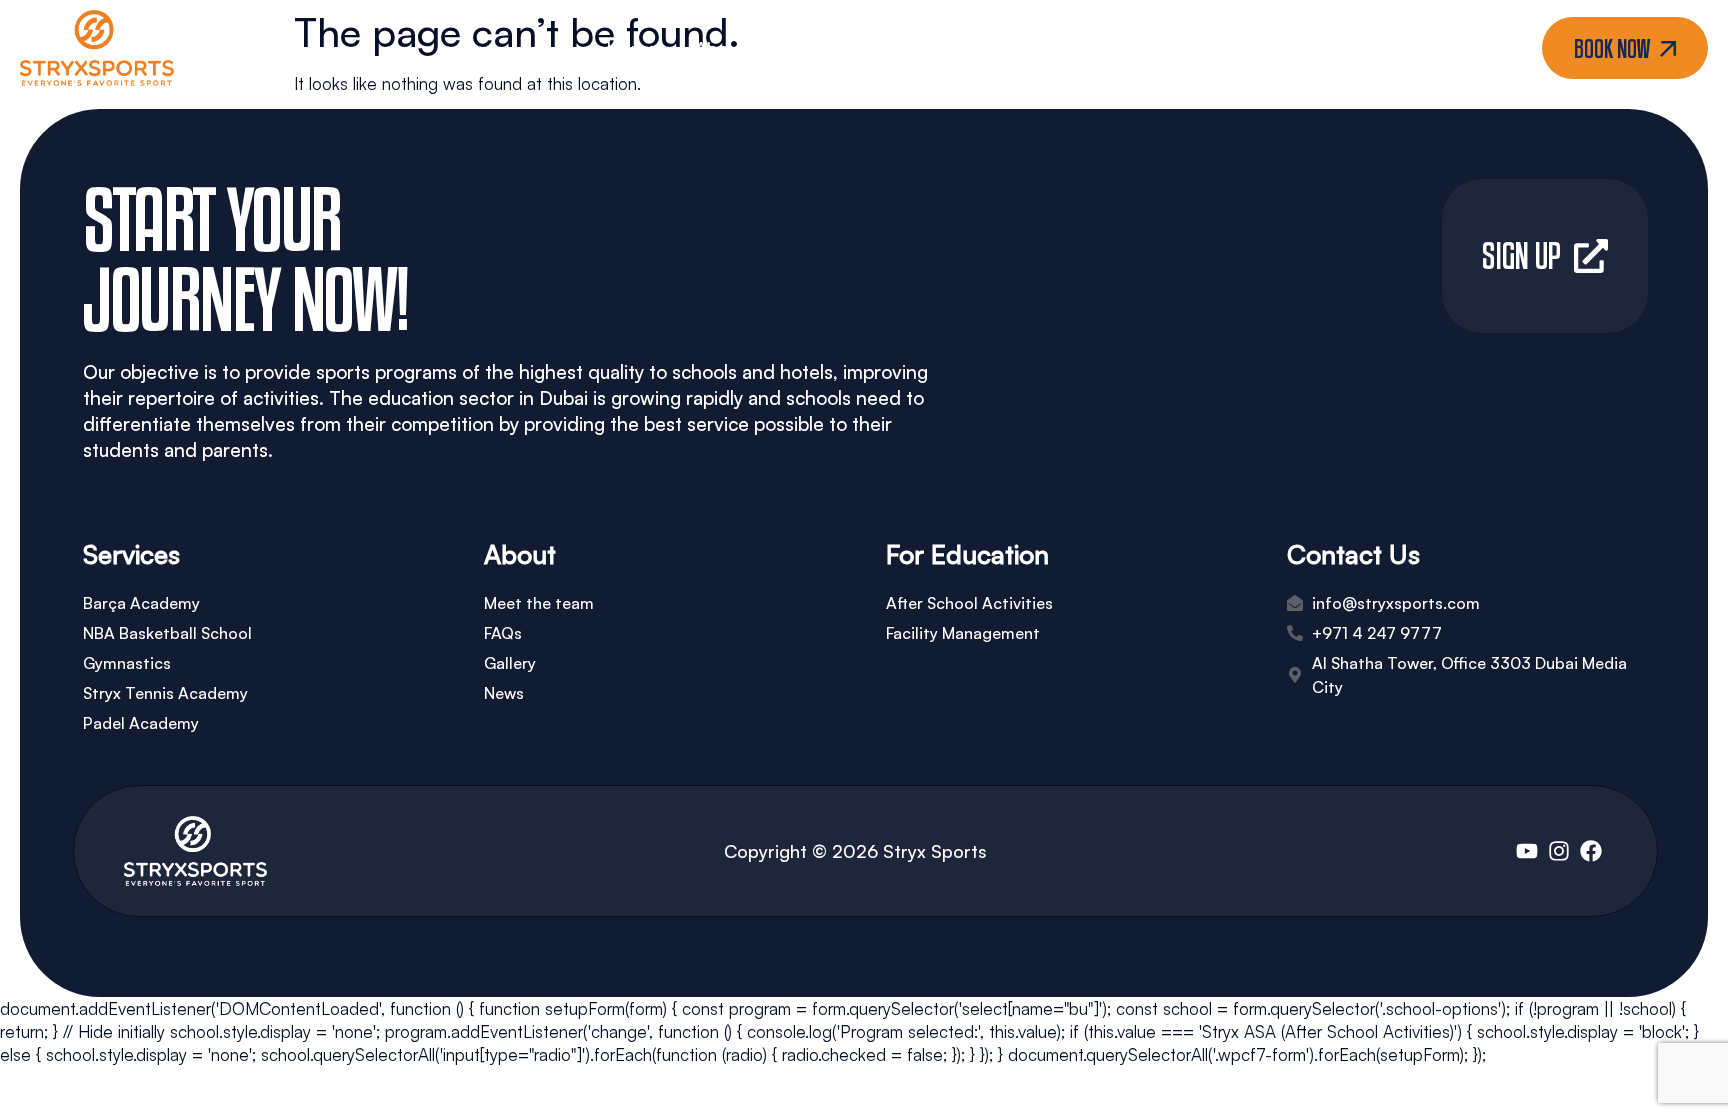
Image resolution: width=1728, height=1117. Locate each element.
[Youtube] (1527, 851)
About (720, 48)
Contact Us (1074, 48)
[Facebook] (1591, 851)
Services (819, 48)
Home (631, 48)
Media (940, 48)
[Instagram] (1559, 851)
